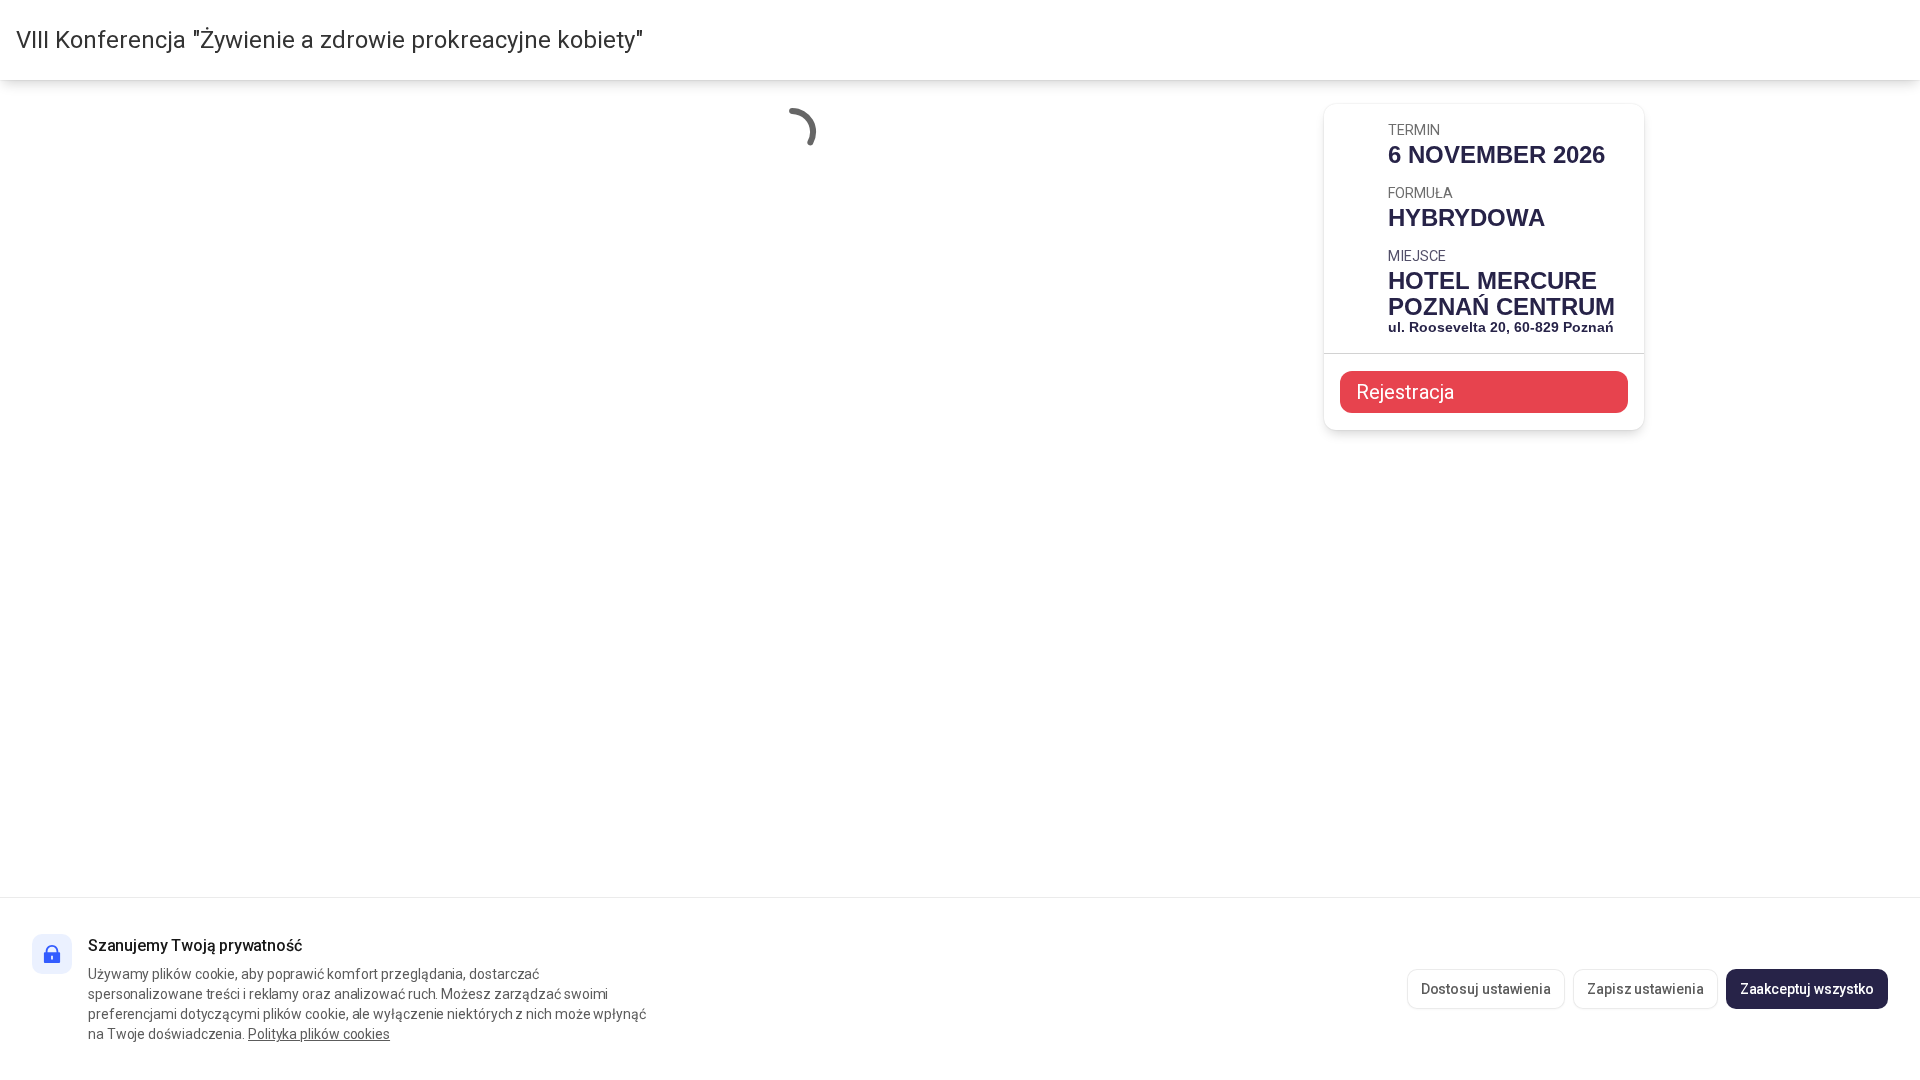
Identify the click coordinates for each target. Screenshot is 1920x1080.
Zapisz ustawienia (1645, 989)
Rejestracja (1405, 392)
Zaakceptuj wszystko (1807, 989)
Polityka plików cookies (319, 1034)
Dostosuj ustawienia (1486, 989)
